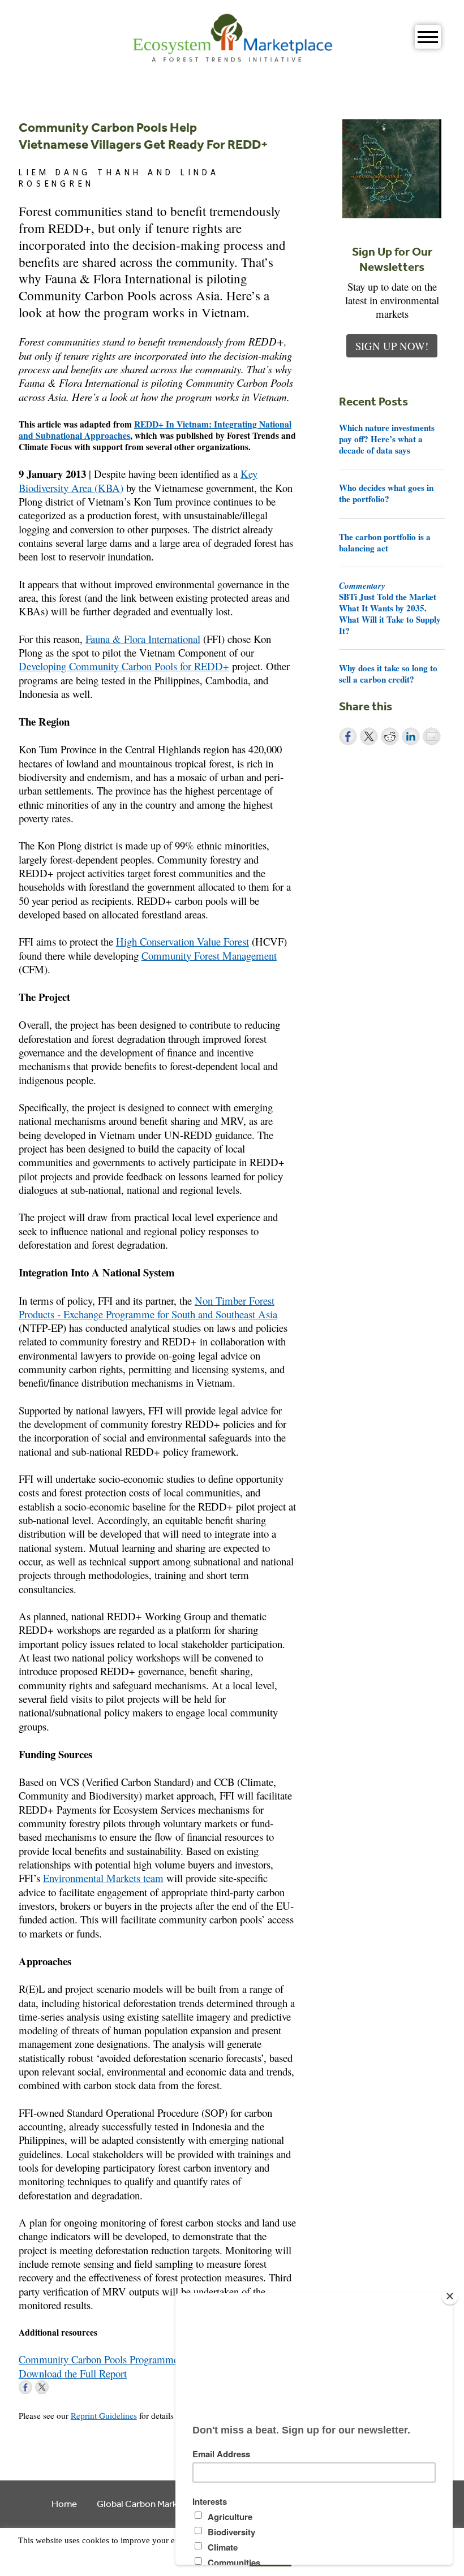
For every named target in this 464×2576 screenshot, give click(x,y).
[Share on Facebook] (348, 736)
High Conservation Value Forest (182, 941)
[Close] (450, 2296)
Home (64, 2503)
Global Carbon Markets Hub (153, 2503)
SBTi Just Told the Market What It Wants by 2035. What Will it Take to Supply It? (390, 608)
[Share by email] (432, 736)
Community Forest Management (209, 955)
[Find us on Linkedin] (58, 2387)
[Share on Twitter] (369, 736)
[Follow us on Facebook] (25, 2387)
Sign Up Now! (392, 346)
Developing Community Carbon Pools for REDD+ (124, 666)
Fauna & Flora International (143, 639)
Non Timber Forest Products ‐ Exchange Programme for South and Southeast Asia (148, 1307)
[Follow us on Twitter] (42, 2387)
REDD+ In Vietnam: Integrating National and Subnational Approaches (155, 430)
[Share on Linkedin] (411, 736)
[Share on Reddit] (390, 736)
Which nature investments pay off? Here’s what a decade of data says (387, 439)
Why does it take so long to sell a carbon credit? (388, 674)
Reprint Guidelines (104, 2415)
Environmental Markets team (103, 1878)
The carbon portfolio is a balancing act (385, 542)
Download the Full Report (73, 2373)
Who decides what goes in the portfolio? (386, 493)
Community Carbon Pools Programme (98, 2359)
